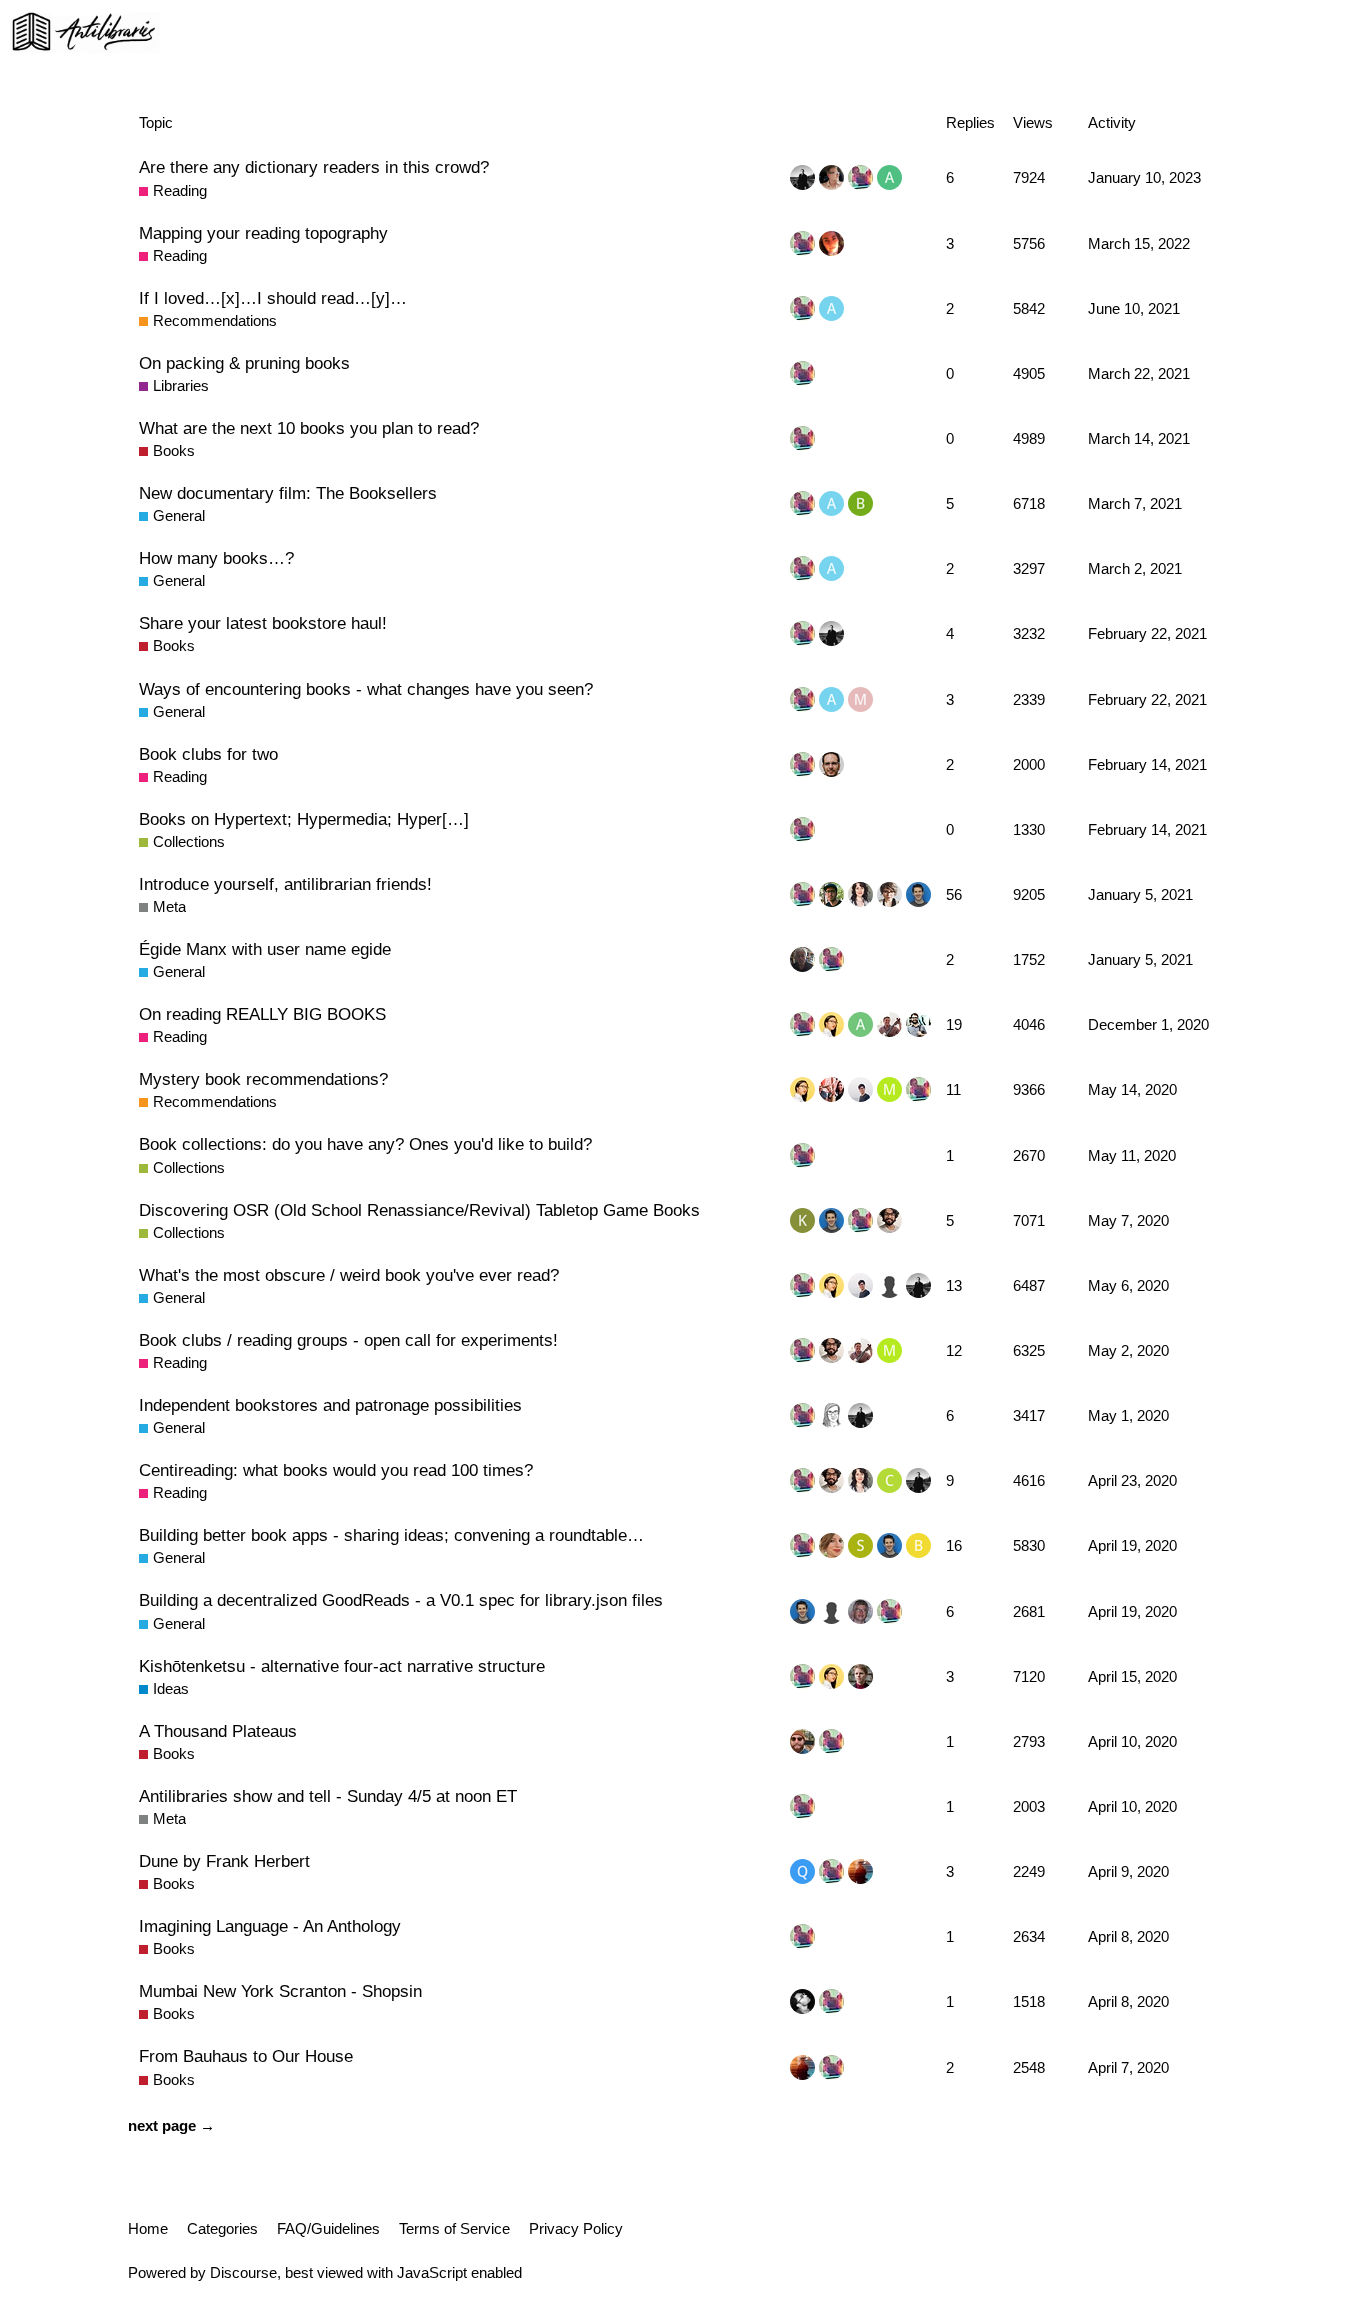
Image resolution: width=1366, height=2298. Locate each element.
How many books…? (216, 558)
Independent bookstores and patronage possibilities (330, 1405)
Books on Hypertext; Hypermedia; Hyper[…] (304, 819)
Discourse (243, 2272)
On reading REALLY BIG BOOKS (262, 1014)
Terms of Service (454, 2228)
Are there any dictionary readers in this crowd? (314, 167)
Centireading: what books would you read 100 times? (336, 1470)
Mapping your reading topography (263, 233)
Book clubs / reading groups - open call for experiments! (348, 1340)
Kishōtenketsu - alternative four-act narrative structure (342, 1666)
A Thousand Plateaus (218, 1731)
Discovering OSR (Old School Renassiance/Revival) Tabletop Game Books (419, 1210)
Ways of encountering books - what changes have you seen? (366, 689)
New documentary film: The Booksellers (288, 493)
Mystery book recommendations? (263, 1079)
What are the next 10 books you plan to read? (309, 428)
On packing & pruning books (244, 363)
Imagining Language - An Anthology (270, 1926)
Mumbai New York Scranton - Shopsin (280, 1991)
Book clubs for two (208, 754)
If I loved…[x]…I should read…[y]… (273, 298)
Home (148, 2228)
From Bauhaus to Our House (246, 2056)
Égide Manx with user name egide (265, 949)
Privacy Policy (576, 2228)
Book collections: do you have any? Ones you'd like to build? (365, 1144)
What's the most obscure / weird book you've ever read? (349, 1275)
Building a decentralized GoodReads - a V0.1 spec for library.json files (401, 1600)
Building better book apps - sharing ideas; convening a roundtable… (391, 1535)
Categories (222, 2228)
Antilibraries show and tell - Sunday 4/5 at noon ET (328, 1796)
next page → (171, 2125)
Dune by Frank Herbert (224, 1861)
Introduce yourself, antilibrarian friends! (285, 884)
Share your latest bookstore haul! (263, 623)
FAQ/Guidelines (328, 2228)
